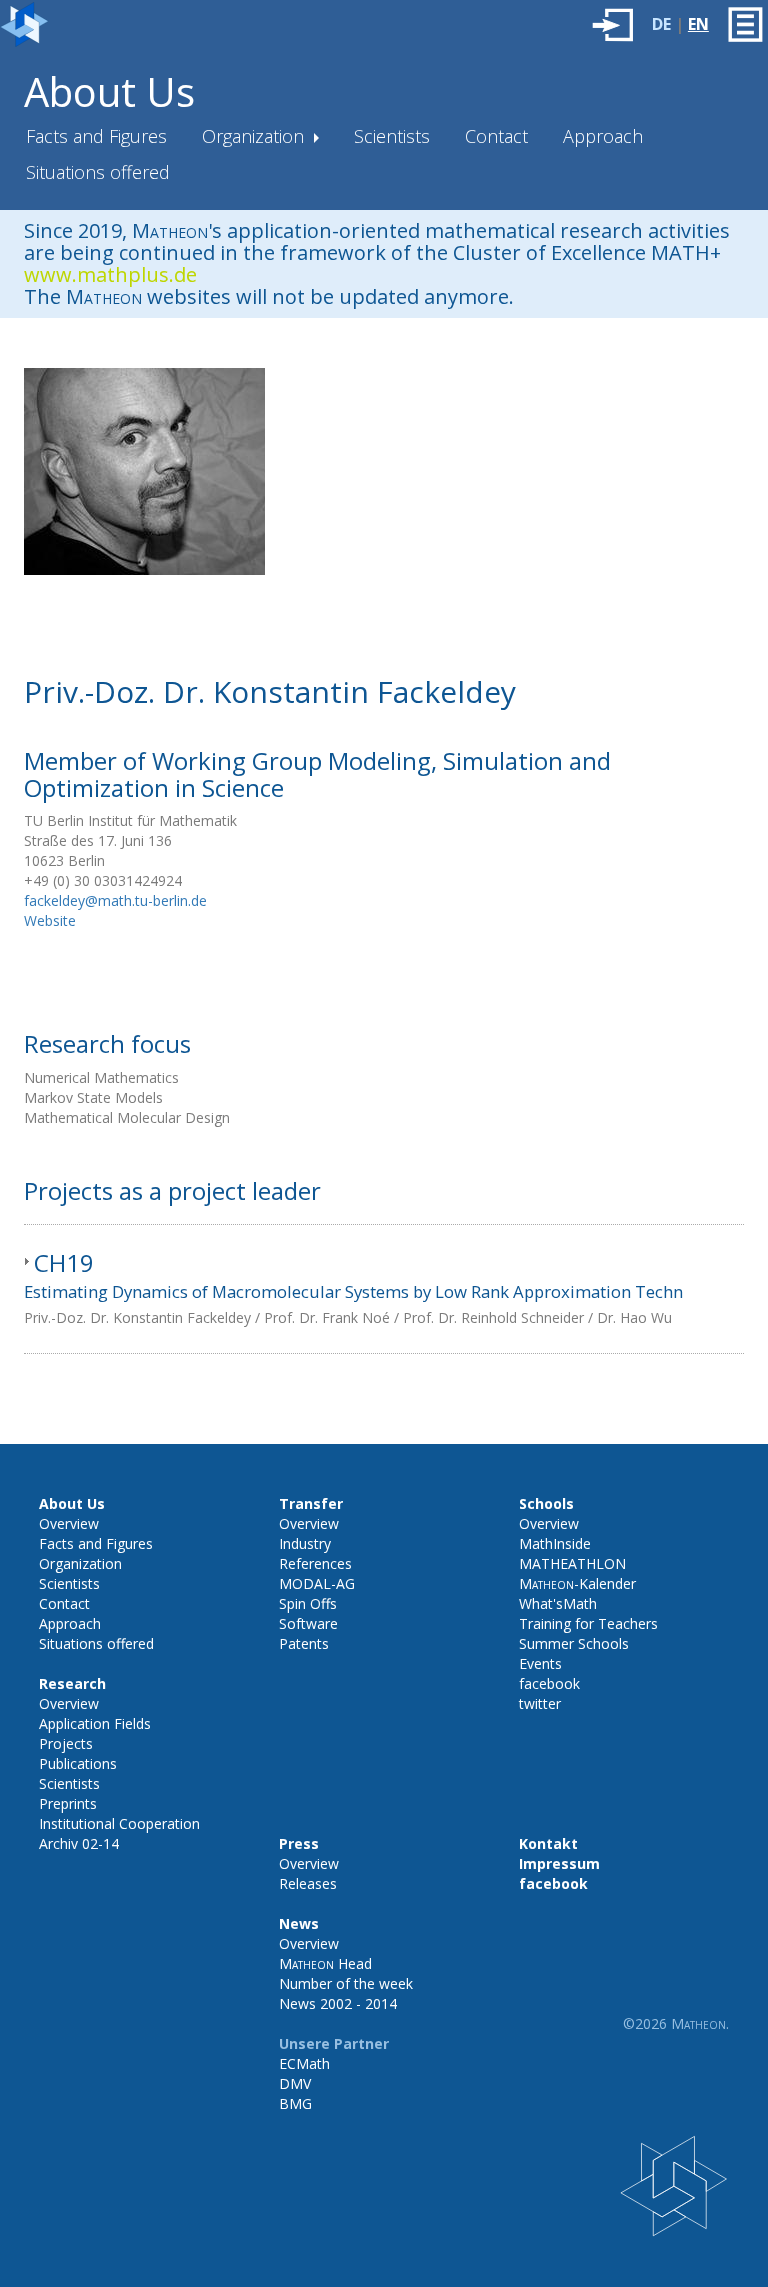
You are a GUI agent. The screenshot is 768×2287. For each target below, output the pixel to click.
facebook (549, 1683)
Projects (66, 1743)
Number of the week (346, 1983)
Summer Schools (574, 1643)
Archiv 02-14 (79, 1843)
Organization (255, 136)
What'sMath (558, 1603)
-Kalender (577, 1583)
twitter (540, 1703)
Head (325, 1963)
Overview (69, 1523)
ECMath (304, 2063)
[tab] (384, 1289)
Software (308, 1623)
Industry (305, 1543)
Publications (78, 1763)
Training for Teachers (588, 1623)
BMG (295, 2103)
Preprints (68, 1803)
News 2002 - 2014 (338, 2003)
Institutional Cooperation (119, 1823)
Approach (603, 136)
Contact (496, 136)
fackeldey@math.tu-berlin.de (115, 900)
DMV (295, 2083)
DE (661, 24)
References (315, 1563)
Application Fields (95, 1723)
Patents (304, 1643)
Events (540, 1663)
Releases (308, 1883)
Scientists (392, 136)
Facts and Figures (96, 136)
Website (50, 920)
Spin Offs (308, 1603)
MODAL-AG (317, 1583)
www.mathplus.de (110, 274)
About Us (109, 91)
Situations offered (98, 172)
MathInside (555, 1543)
